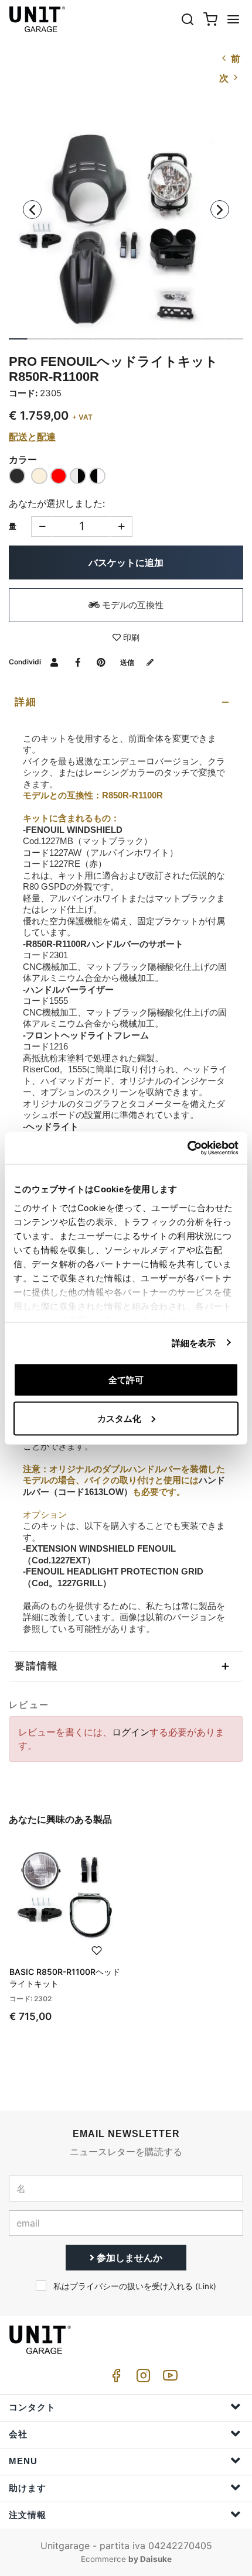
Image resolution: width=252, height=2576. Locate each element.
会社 (18, 2434)
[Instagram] (141, 2378)
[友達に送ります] (54, 662)
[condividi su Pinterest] (101, 662)
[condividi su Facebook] (78, 662)
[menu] (233, 19)
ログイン (131, 1732)
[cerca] (188, 19)
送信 (128, 662)
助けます (28, 2488)
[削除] (122, 526)
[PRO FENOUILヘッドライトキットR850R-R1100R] (126, 219)
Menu (23, 2461)
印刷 (130, 637)
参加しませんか (128, 2258)
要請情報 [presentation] (37, 1666)
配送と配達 (32, 437)
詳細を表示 (194, 1342)
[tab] (126, 702)
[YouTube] (168, 2378)
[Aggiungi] (42, 526)
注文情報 (28, 2515)
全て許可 (126, 1380)
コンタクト (32, 2407)
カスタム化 (119, 1418)
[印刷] (97, 1949)
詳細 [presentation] (26, 702)
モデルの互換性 (132, 605)
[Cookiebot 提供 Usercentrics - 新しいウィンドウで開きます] (187, 1148)
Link (206, 2286)
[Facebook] (114, 2378)
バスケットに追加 (126, 562)
